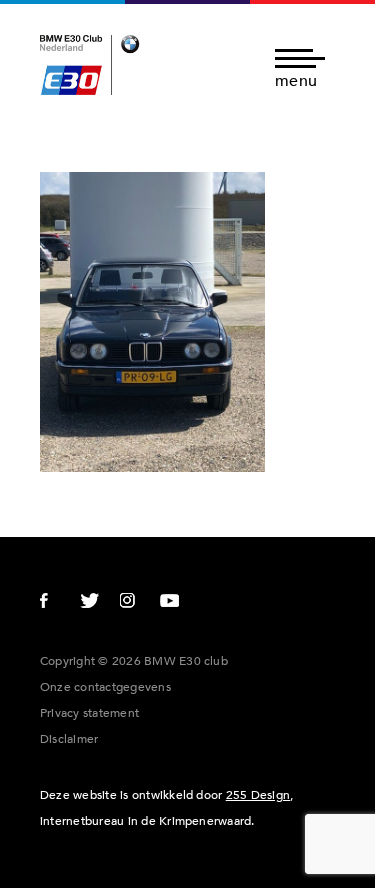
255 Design (258, 795)
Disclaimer (69, 739)
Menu (296, 79)
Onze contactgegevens (105, 687)
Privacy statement (89, 713)
